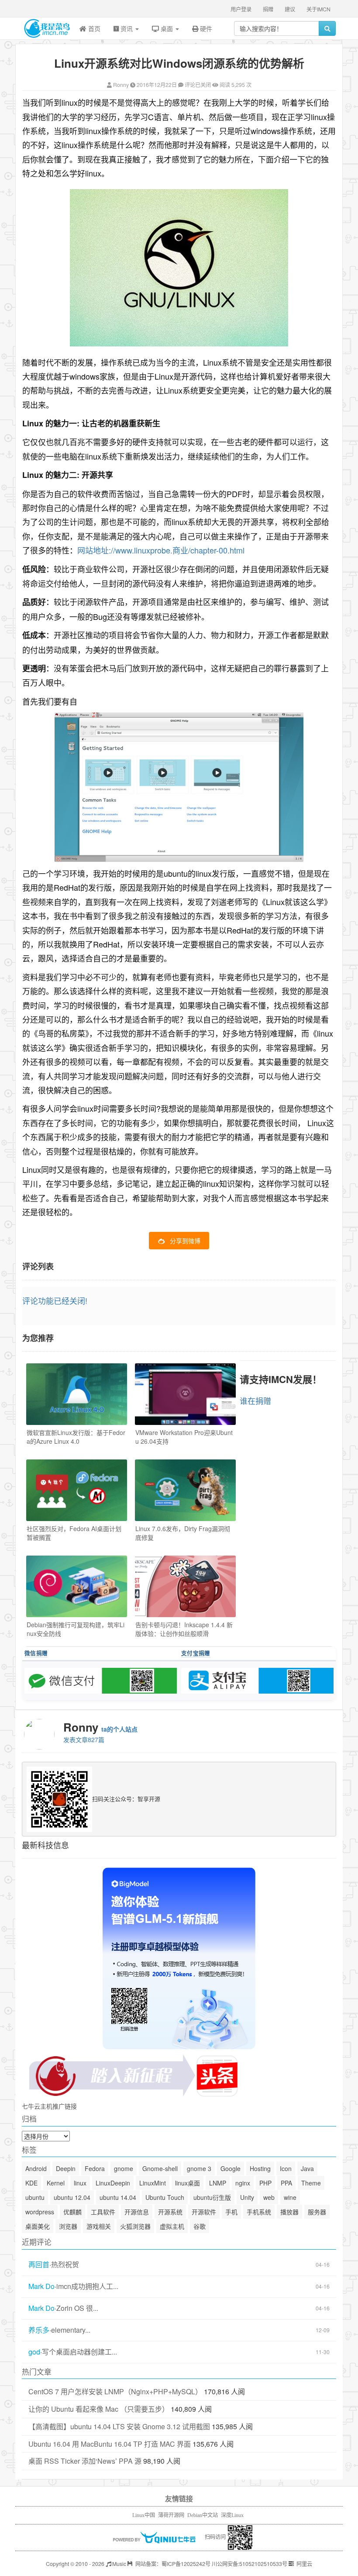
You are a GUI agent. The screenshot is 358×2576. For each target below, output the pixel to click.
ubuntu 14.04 (118, 2197)
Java (307, 2168)
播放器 (289, 2212)
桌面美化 (38, 2226)
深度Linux (232, 2515)
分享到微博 (185, 1241)
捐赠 (268, 9)
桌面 (167, 28)
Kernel (56, 2183)
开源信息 (137, 2212)
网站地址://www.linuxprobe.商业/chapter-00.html (161, 550)
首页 (93, 28)
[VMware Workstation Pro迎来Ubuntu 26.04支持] (185, 1394)
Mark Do (41, 2286)
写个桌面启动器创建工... (79, 2352)
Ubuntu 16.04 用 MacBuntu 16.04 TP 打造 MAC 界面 (110, 2444)
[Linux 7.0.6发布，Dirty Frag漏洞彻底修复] (185, 1490)
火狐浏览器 (135, 2226)
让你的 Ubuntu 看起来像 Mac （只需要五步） (99, 2409)
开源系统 (170, 2212)
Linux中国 (144, 2515)
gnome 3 (199, 2168)
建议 (290, 9)
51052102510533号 (263, 2564)
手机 (231, 2212)
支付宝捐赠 (196, 1653)
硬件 (205, 28)
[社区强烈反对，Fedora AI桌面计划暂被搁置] (77, 1490)
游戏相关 (99, 2226)
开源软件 (204, 2212)
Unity (247, 2197)
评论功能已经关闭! (55, 1300)
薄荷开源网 (171, 2515)
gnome (124, 2168)
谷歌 (200, 2226)
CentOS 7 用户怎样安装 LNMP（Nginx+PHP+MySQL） (115, 2391)
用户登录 (241, 9)
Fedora (95, 2168)
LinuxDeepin (113, 2183)
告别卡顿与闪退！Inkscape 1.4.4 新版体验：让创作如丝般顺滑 (184, 1629)
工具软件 (103, 2212)
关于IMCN (318, 9)
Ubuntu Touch (165, 2197)
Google (231, 2168)
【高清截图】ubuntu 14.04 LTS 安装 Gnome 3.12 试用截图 (119, 2426)
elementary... (71, 2330)
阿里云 (304, 2564)
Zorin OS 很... (77, 2308)
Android (36, 2168)
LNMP (218, 2183)
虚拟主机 (172, 2226)
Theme (311, 2183)
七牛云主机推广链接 (49, 2106)
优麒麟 (72, 2212)
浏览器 (68, 2226)
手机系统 (259, 2212)
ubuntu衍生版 (212, 2197)
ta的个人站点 (119, 1729)
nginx (243, 2183)
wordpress (40, 2212)
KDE (31, 2183)
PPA (286, 2183)
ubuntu (35, 2197)
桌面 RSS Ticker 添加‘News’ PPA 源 (85, 2461)
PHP (265, 2183)
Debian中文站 (203, 2515)
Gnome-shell (160, 2168)
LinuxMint (153, 2183)
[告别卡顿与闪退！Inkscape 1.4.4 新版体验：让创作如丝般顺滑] (185, 1586)
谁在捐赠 (255, 1400)
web (269, 2197)
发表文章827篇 (84, 1739)
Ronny (121, 85)
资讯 (127, 28)
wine (290, 2197)
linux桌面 (188, 2183)
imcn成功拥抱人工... (87, 2286)
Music (119, 2564)
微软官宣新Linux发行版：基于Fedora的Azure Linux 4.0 (76, 1437)
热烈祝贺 (65, 2265)
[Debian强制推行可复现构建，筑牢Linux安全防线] (77, 1586)
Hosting (260, 2168)
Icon (286, 2168)
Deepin (66, 2168)
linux (80, 2183)
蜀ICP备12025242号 (186, 2564)
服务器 (317, 2212)
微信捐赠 (36, 1653)
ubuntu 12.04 (72, 2197)
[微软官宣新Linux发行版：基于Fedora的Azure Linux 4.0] (77, 1394)
